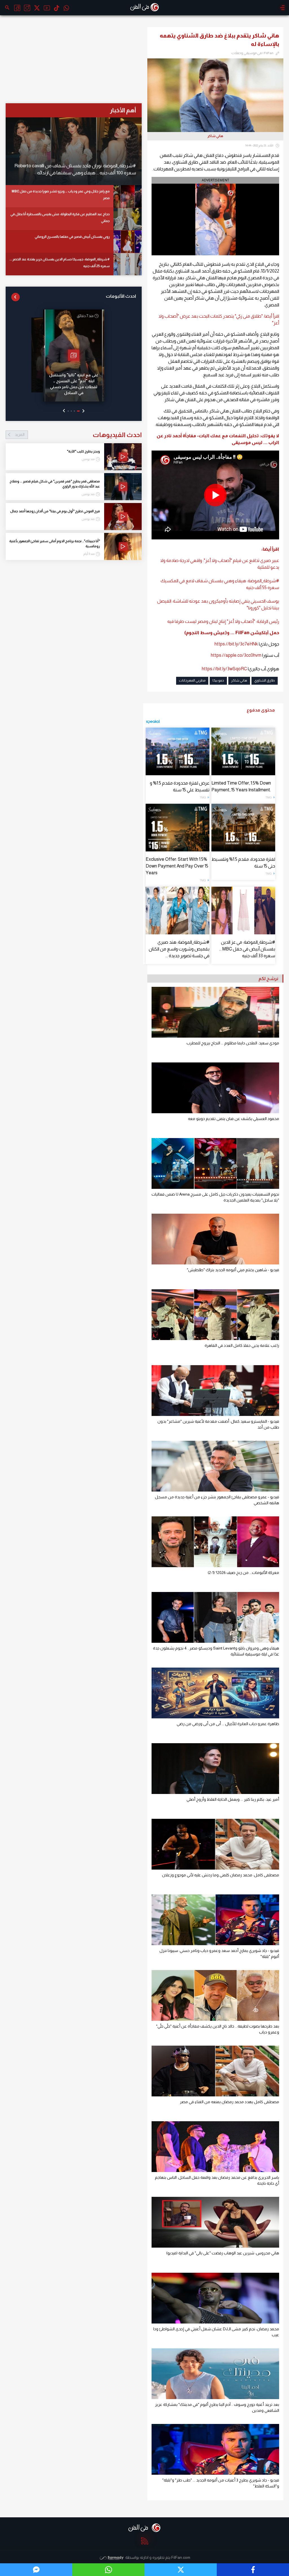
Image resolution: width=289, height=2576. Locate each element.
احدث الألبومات (121, 296)
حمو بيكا (218, 680)
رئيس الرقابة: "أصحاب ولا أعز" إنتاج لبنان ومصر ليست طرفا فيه (223, 621)
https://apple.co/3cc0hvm (237, 655)
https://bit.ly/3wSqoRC (224, 669)
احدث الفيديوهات (78, 435)
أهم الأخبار (123, 110)
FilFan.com (181, 2557)
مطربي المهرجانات (192, 680)
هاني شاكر (239, 680)
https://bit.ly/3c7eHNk (236, 644)
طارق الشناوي (265, 680)
